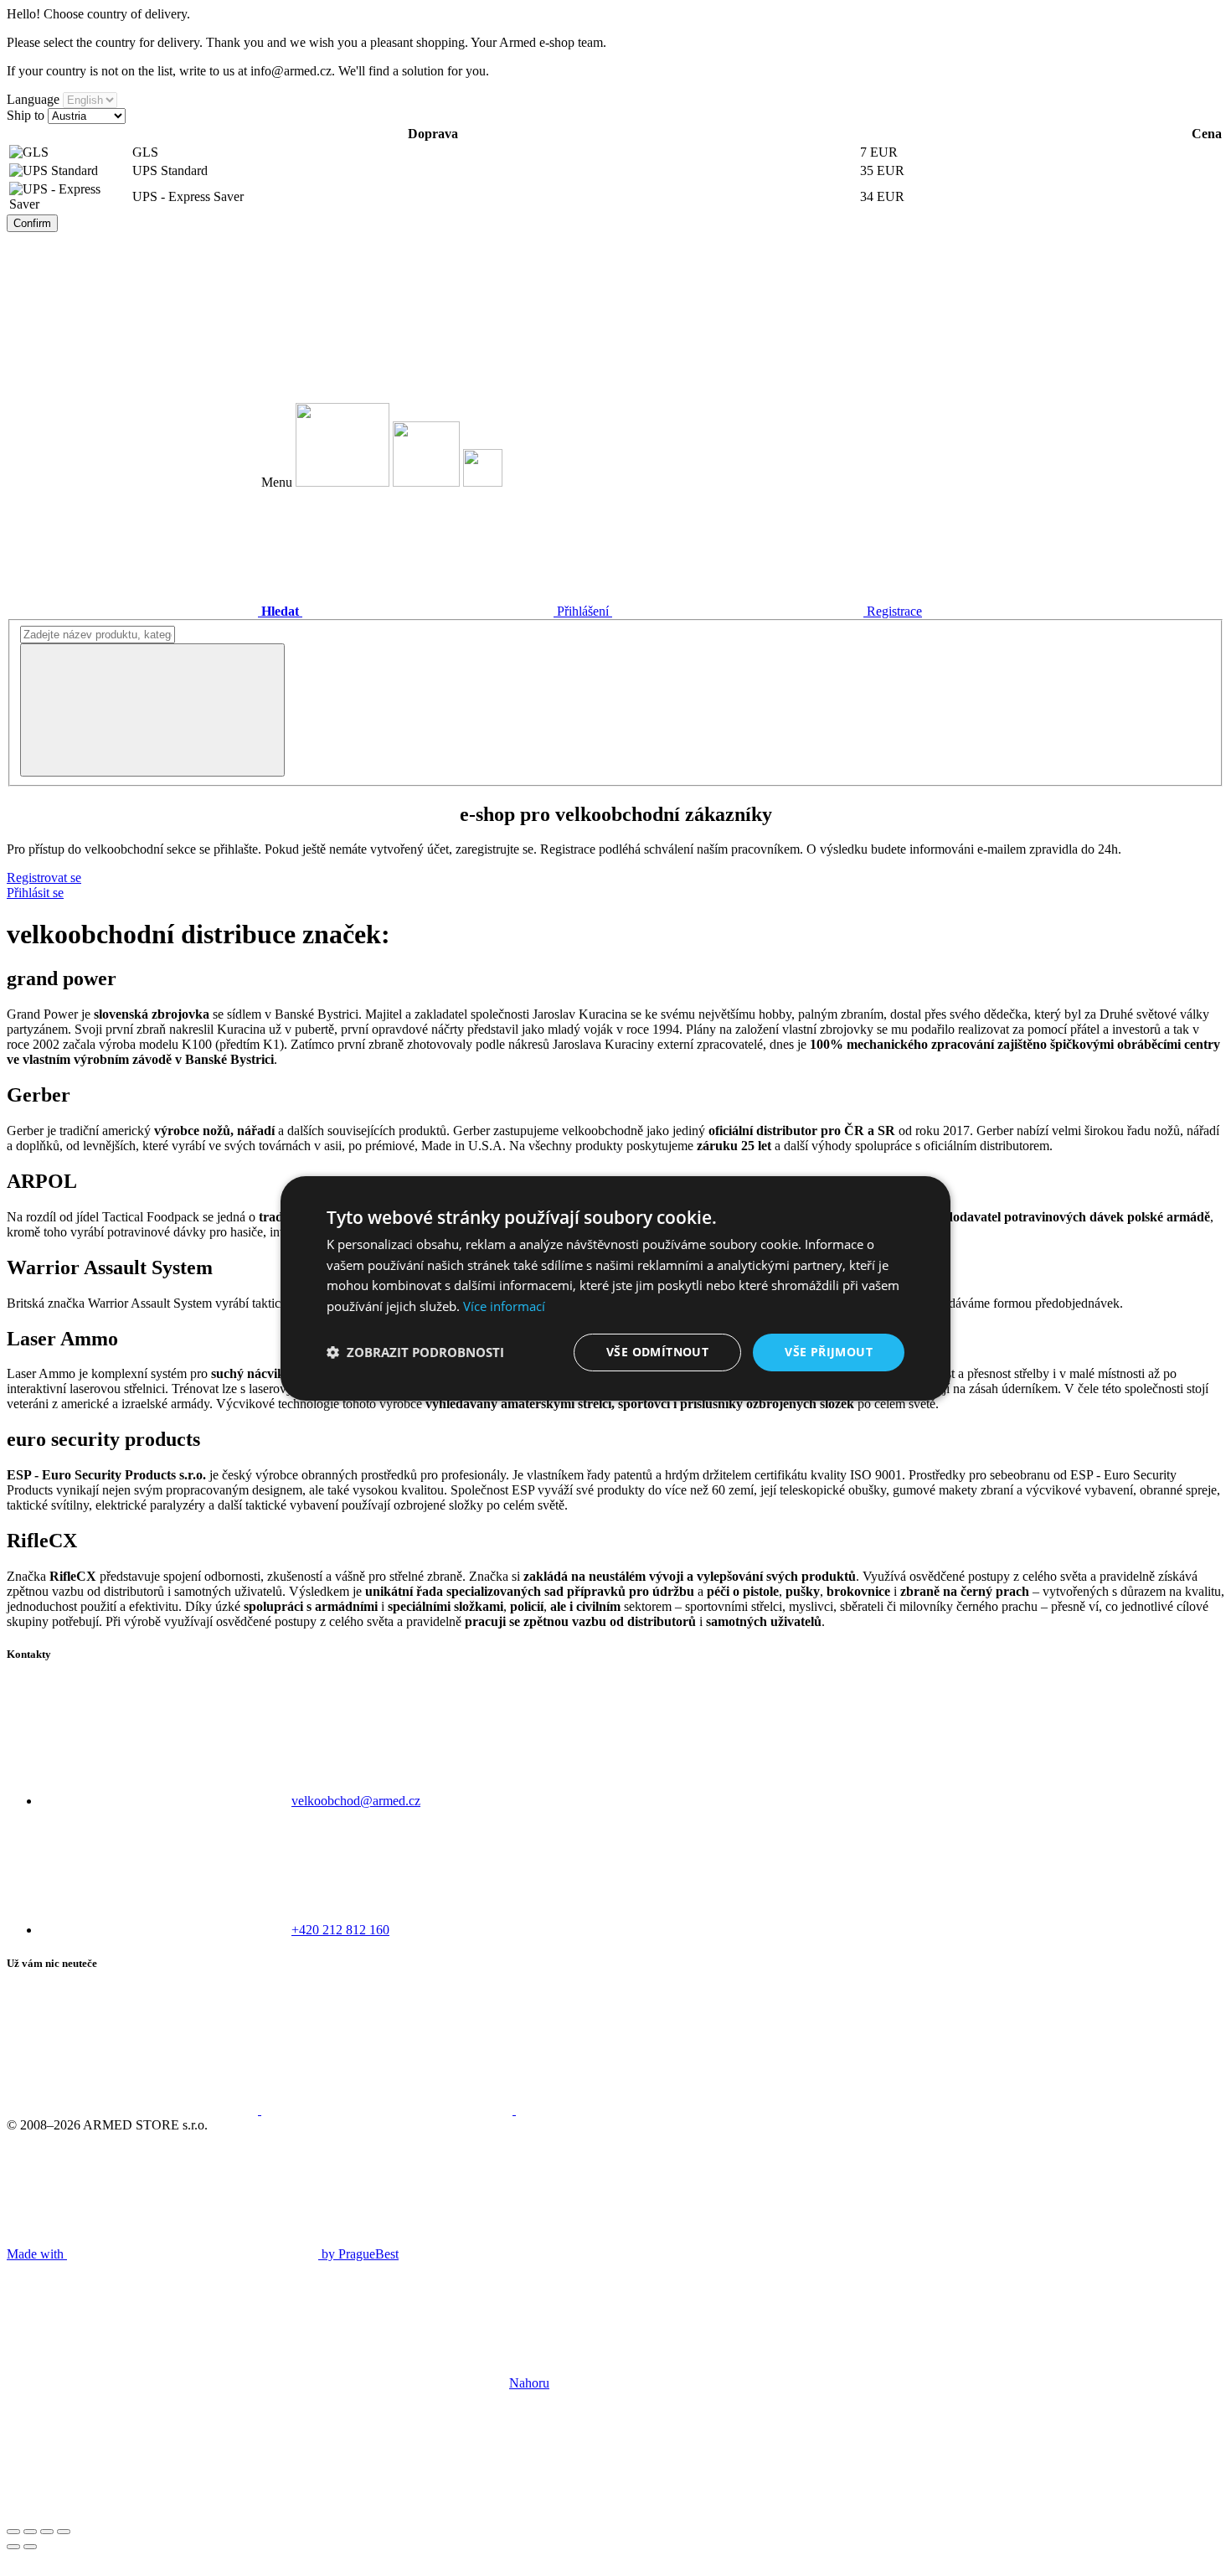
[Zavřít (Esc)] (13, 2532)
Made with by (203, 2254)
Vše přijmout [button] (829, 1352)
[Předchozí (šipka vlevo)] (13, 2547)
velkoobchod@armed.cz (356, 1801)
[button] (415, 1352)
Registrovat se (44, 878)
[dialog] (615, 1288)
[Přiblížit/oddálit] (64, 2532)
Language (33, 99)
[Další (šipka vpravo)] (30, 2547)
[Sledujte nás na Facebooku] (134, 2110)
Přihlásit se (35, 893)
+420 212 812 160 (340, 1930)
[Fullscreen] (47, 2532)
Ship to (26, 115)
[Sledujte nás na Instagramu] (389, 2110)
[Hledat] (152, 710)
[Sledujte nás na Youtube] (641, 2110)
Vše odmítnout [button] (657, 1352)
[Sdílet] (30, 2532)
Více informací (504, 1306)
